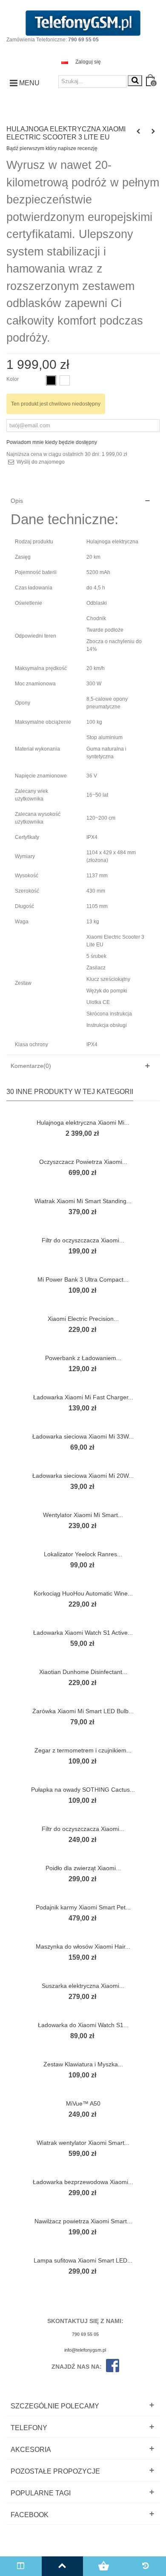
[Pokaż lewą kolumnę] (21, 2566)
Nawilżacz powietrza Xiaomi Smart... (83, 2221)
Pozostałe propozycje (55, 2471)
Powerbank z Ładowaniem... (83, 1358)
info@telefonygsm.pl (85, 2350)
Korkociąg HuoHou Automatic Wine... (83, 1593)
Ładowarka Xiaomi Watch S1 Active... (83, 1633)
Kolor (13, 379)
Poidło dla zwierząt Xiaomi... (83, 1868)
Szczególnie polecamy (55, 2406)
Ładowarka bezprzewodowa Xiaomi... (83, 2182)
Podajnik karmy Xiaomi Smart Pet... (83, 1907)
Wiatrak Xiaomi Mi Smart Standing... (83, 1201)
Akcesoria (31, 2450)
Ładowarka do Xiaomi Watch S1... (83, 2025)
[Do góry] (63, 2566)
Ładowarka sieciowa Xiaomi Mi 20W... (83, 1476)
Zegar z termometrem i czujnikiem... (83, 1750)
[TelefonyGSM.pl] (83, 23)
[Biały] (65, 380)
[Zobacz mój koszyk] (104, 2566)
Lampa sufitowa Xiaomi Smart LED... (83, 2260)
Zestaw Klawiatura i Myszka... (83, 2064)
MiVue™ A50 (83, 2103)
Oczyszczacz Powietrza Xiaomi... (83, 1162)
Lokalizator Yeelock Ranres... (83, 1554)
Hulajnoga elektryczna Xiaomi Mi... (83, 1123)
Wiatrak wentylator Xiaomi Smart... (83, 2143)
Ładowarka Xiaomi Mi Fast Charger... (83, 1397)
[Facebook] (110, 2367)
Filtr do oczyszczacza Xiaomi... (83, 1240)
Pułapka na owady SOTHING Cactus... (83, 1790)
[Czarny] (51, 380)
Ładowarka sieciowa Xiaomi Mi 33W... (83, 1436)
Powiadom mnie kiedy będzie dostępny (52, 442)
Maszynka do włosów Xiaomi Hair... (83, 1947)
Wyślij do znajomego (41, 462)
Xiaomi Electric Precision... (83, 1319)
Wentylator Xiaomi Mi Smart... (83, 1515)
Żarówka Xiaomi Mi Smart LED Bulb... (83, 1711)
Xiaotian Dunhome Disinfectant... (83, 1672)
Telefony (29, 2428)
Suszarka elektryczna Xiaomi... (83, 1986)
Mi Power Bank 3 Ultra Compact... (83, 1279)
